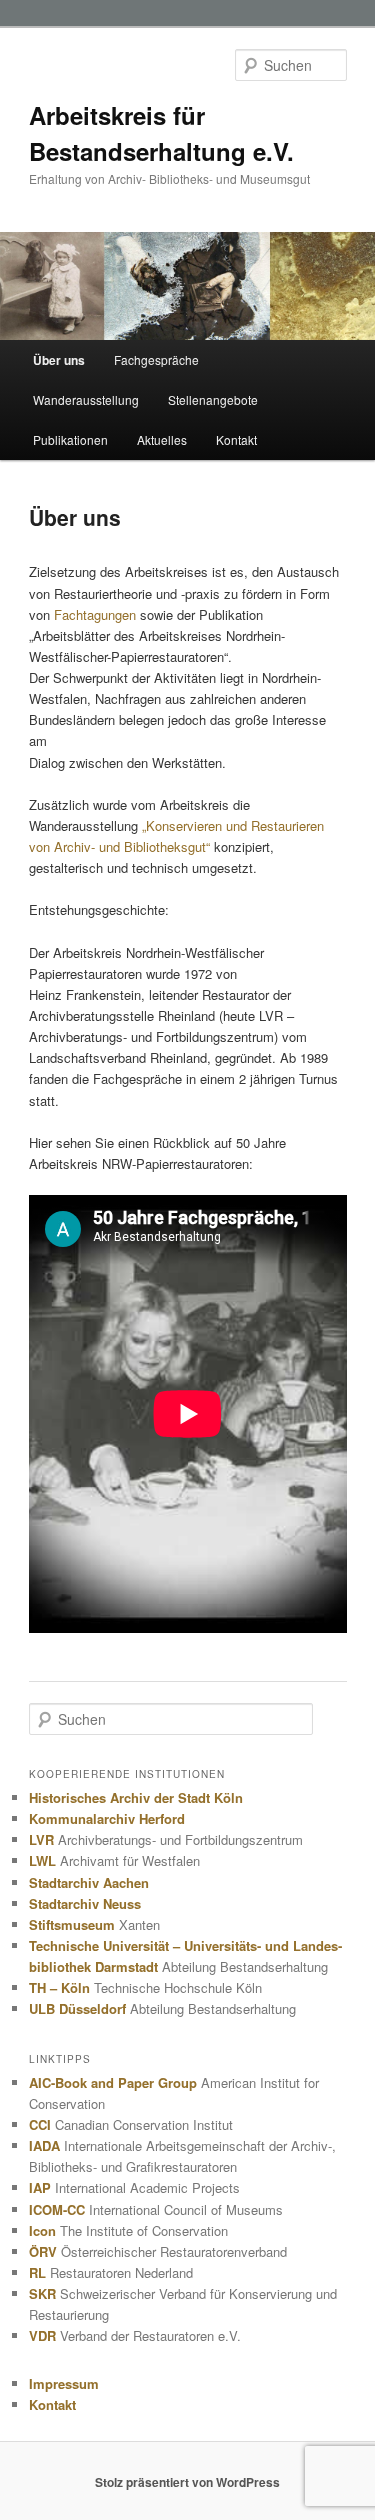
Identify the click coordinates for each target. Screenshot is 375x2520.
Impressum (64, 2383)
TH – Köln (59, 1987)
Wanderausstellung (86, 399)
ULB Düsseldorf (77, 2008)
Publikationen (70, 439)
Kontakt (236, 439)
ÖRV (43, 2251)
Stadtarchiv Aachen (89, 1882)
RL (37, 2272)
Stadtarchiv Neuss (85, 1903)
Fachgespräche (156, 359)
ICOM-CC (57, 2209)
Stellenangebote (213, 399)
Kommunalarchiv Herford (107, 1818)
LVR (41, 1839)
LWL (42, 1860)
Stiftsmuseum (72, 1924)
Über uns (59, 360)
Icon (42, 2230)
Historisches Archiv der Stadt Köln (136, 1797)
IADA (44, 2145)
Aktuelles (162, 439)
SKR (42, 2293)
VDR (42, 2335)
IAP (40, 2187)
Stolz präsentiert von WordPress (187, 2482)
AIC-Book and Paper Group (113, 2082)
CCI (40, 2124)
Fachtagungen (95, 614)
